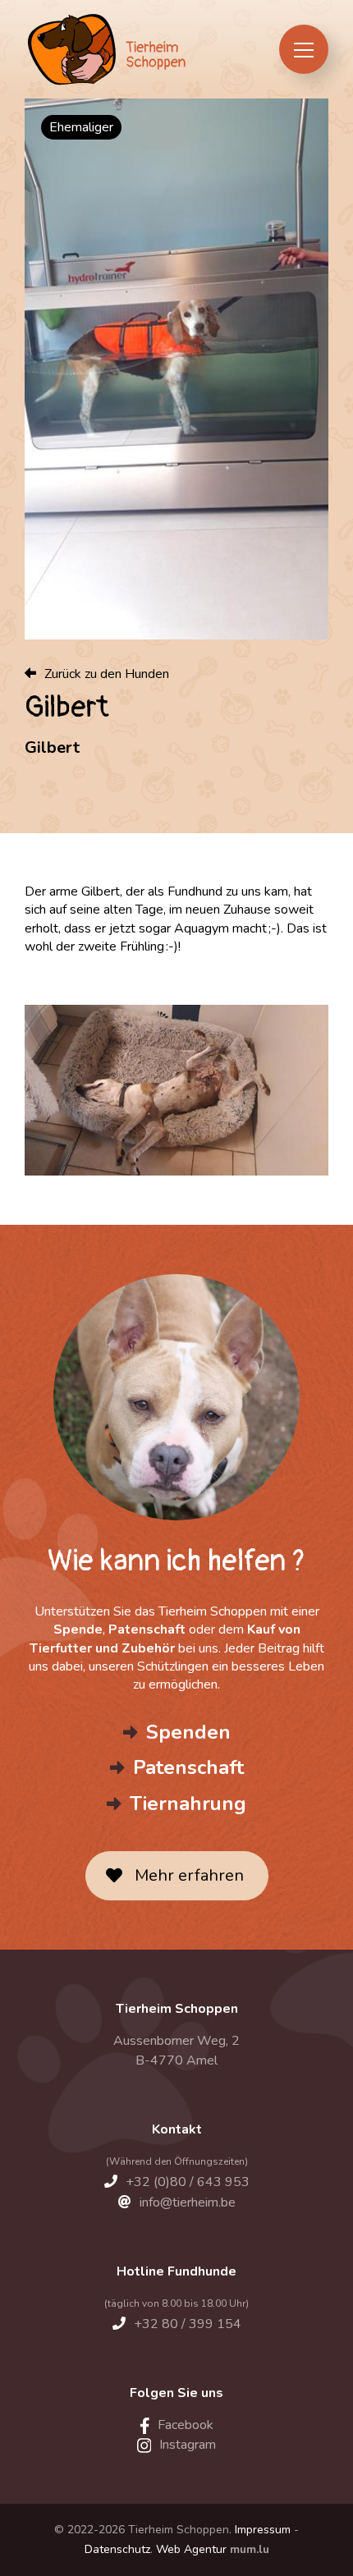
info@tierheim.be (188, 2202)
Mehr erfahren (189, 1875)
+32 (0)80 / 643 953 (188, 2182)
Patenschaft (188, 1767)
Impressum (263, 2530)
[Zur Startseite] (105, 49)
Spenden (188, 1732)
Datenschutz (117, 2549)
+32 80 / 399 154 (188, 2324)
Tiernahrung (188, 1804)
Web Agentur (191, 2549)
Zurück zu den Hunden (107, 674)
